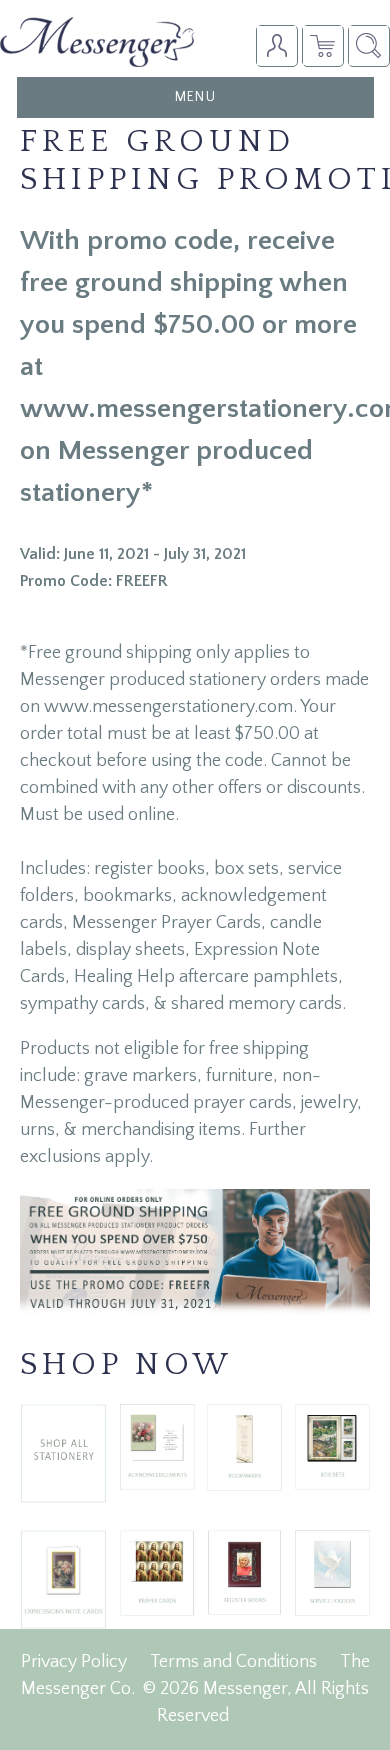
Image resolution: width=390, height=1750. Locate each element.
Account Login (276, 45)
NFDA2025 (322, 45)
